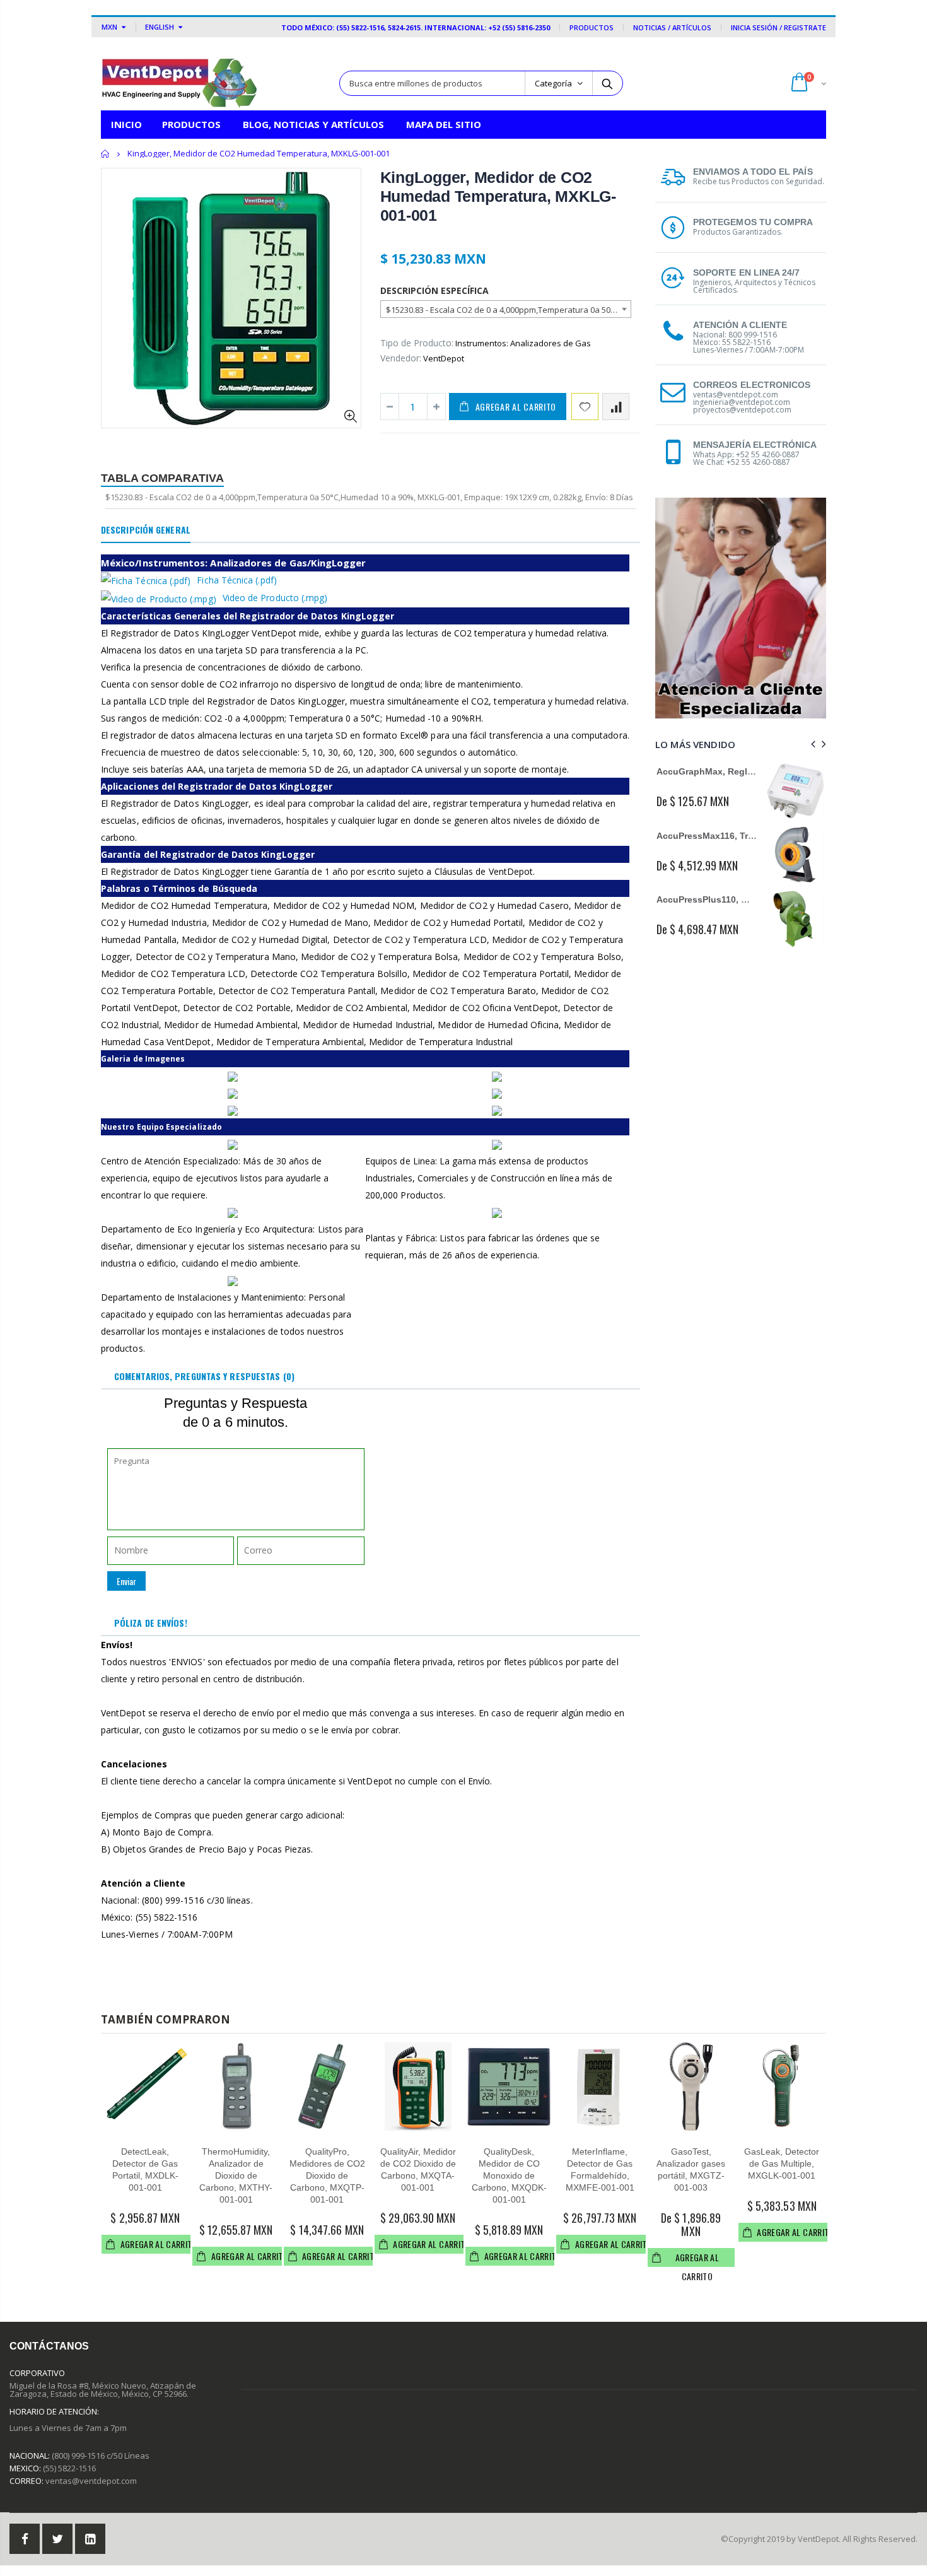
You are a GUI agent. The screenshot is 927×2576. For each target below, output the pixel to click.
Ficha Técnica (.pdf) (236, 580)
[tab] (146, 530)
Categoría (553, 83)
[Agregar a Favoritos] (585, 407)
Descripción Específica (434, 290)
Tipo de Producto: (417, 343)
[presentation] (811, 744)
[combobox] (506, 309)
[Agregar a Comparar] (616, 407)
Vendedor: (401, 358)
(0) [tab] (204, 1376)
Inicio (106, 154)
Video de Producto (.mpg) (275, 598)
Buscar (607, 83)
